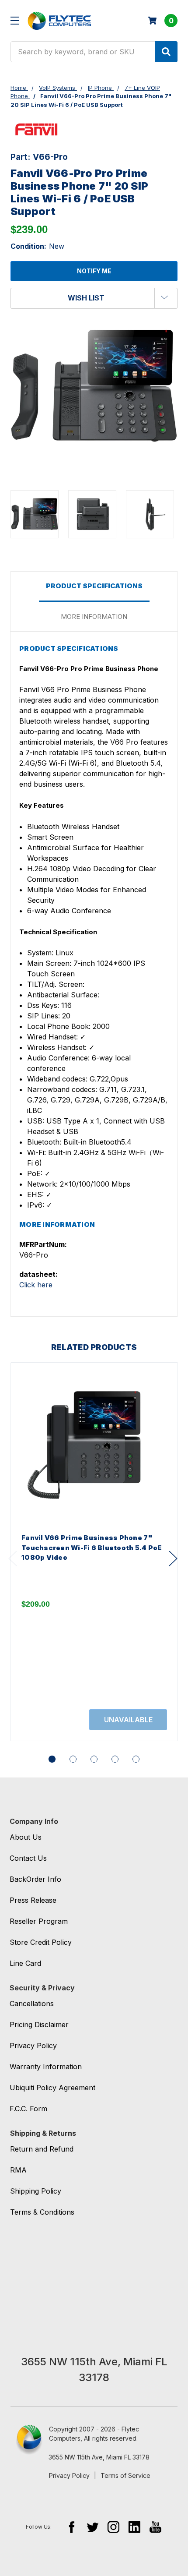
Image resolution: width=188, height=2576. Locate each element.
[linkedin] (134, 2527)
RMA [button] (18, 2170)
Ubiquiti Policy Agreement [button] (52, 2088)
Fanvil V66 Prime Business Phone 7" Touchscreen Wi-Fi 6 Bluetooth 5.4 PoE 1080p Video (92, 1548)
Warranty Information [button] (46, 2067)
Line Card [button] (25, 1963)
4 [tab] (115, 1759)
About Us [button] (26, 1837)
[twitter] (92, 2527)
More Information (94, 617)
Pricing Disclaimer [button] (39, 2025)
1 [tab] (52, 1759)
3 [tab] (94, 1759)
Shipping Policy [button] (36, 2191)
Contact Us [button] (28, 1858)
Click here (36, 1285)
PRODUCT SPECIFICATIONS (94, 586)
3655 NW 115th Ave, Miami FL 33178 (99, 2457)
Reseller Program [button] (39, 1921)
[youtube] (155, 2527)
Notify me (94, 271)
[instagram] (113, 2527)
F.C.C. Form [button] (28, 2109)
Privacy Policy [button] (33, 2046)
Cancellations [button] (32, 2004)
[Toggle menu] (15, 20)
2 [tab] (73, 1759)
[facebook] (71, 2527)
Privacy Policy (69, 2475)
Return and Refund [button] (42, 2149)
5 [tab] (136, 1759)
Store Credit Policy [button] (41, 1942)
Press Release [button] (33, 1900)
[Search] (166, 52)
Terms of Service (125, 2475)
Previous (13, 1558)
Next (173, 1558)
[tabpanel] (94, 1552)
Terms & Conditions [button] (42, 2212)
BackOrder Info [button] (35, 1879)
